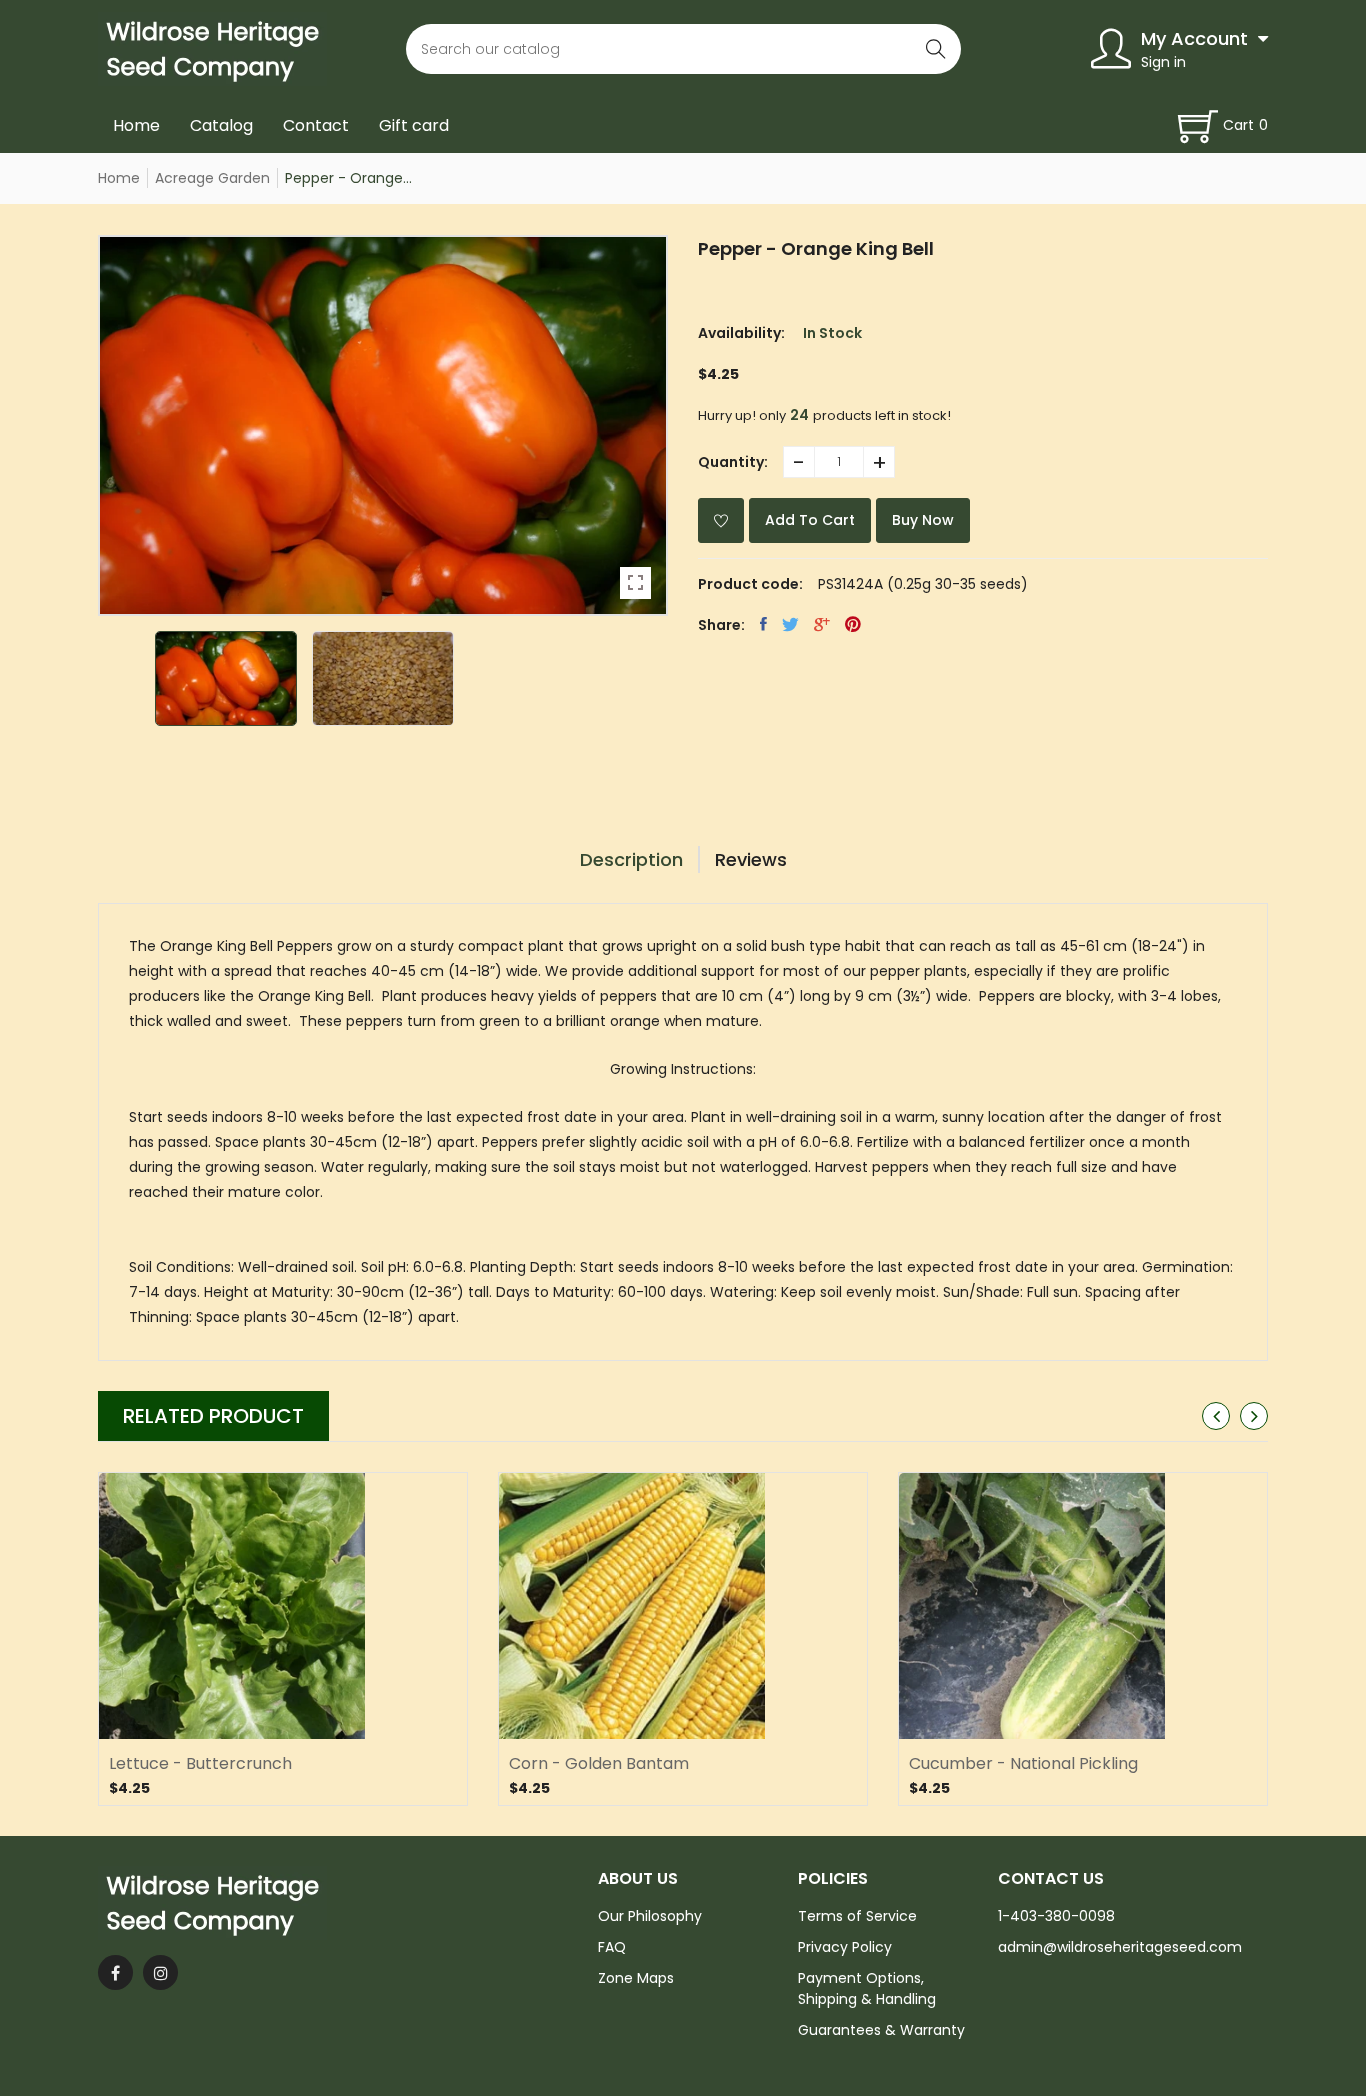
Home (136, 125)
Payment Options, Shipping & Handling (867, 1988)
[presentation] (1216, 1416)
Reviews (751, 859)
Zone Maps (636, 1978)
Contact (316, 125)
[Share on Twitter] (790, 624)
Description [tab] (631, 859)
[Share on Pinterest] (853, 624)
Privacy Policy (845, 1947)
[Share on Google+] (822, 624)
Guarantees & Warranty (881, 2030)
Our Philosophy (650, 1916)
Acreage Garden (212, 178)
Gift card (414, 125)
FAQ (612, 1947)
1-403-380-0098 (1056, 1916)
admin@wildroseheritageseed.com (1120, 1947)
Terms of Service (857, 1916)
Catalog (221, 125)
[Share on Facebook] (763, 624)
